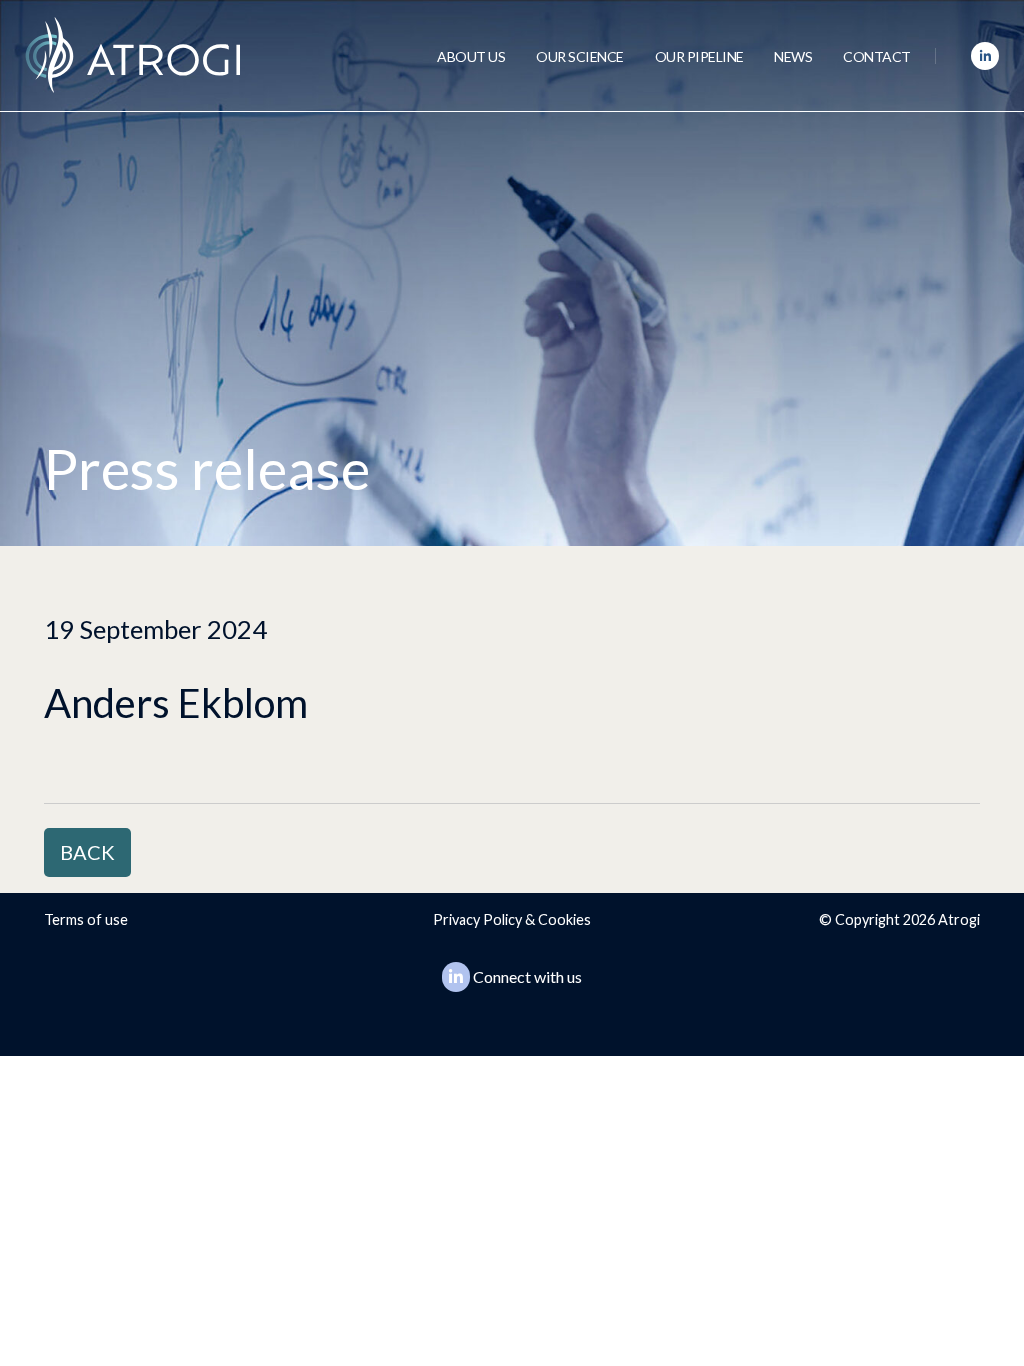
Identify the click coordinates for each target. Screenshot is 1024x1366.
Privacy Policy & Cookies (512, 919)
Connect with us (527, 976)
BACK (87, 852)
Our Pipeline (699, 56)
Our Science (580, 56)
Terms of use (86, 919)
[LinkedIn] (985, 56)
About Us (471, 56)
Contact (877, 56)
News (793, 56)
